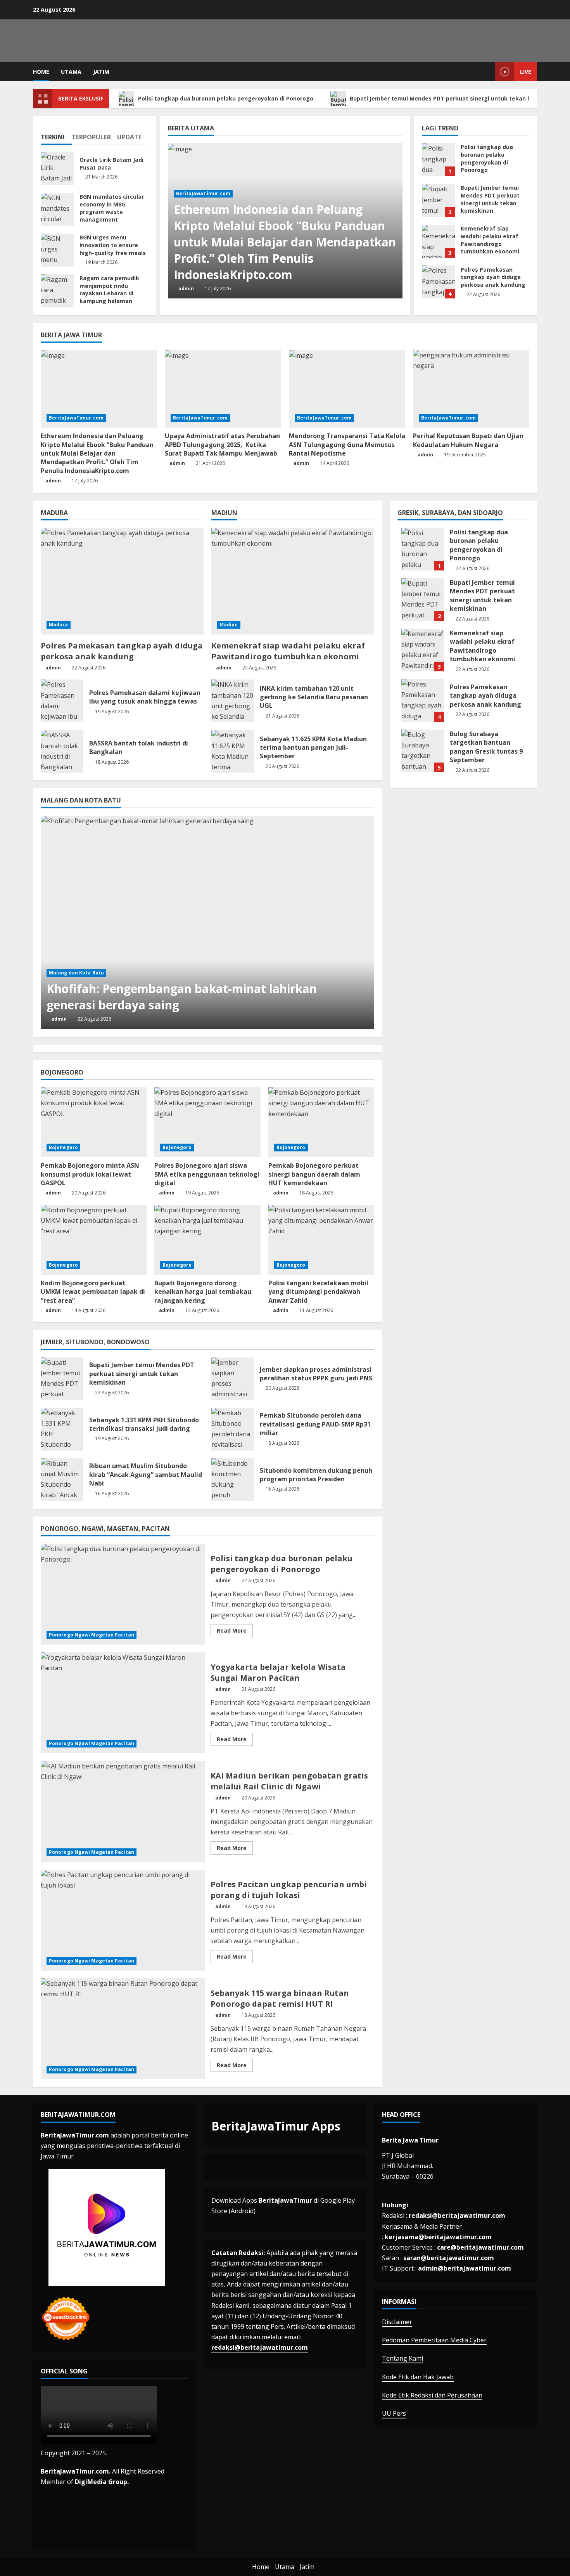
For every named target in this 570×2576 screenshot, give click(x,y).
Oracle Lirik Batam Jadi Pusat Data (57, 169)
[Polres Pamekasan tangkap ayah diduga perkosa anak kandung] (122, 581)
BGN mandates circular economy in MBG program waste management (57, 209)
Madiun (229, 625)
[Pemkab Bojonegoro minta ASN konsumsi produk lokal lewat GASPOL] (94, 1122)
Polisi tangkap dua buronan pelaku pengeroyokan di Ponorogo (226, 98)
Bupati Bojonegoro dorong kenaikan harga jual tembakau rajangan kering (203, 1292)
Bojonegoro (63, 1147)
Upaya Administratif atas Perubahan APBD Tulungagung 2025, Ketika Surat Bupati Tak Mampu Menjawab (222, 445)
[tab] (56, 134)
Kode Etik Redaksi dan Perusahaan (432, 2395)
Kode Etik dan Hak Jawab (418, 2377)
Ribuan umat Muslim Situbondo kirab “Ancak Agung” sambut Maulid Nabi (62, 1480)
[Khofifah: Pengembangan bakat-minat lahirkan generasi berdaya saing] (207, 922)
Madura (59, 625)
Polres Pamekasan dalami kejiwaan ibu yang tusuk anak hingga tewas (62, 701)
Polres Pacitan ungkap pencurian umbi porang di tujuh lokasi (123, 1920)
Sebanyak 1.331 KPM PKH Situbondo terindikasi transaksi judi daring (62, 1429)
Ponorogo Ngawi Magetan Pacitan (92, 1635)
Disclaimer (397, 2322)
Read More (235, 1632)
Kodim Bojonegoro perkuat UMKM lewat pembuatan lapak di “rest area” (93, 1292)
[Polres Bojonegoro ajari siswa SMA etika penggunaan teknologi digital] (207, 1122)
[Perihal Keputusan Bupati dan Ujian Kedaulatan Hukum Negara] (471, 389)
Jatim (101, 72)
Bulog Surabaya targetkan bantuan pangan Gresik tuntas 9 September (423, 751)
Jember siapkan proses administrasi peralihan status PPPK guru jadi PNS (233, 1379)
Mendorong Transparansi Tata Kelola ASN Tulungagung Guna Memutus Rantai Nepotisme (347, 445)
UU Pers (394, 2413)
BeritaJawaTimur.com (203, 193)
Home (41, 72)
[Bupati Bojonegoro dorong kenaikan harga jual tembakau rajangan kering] (207, 1240)
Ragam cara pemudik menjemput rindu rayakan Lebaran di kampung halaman (57, 291)
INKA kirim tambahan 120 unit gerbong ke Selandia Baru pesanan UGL (233, 701)
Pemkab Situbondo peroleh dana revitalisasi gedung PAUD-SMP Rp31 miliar (233, 1429)
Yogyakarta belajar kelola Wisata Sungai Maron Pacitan (123, 1703)
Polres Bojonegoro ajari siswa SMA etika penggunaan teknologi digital (207, 1174)
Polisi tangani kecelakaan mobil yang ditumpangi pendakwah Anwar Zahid (318, 1292)
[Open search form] (487, 72)
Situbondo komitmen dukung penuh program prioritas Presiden (233, 1480)
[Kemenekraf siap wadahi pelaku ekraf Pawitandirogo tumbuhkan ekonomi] (293, 581)
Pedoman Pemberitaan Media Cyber (434, 2340)
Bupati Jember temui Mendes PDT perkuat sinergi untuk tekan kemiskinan (456, 98)
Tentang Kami (402, 2358)
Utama (71, 72)
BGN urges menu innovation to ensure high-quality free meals (57, 250)
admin (186, 289)
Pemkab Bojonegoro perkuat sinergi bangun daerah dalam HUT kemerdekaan (314, 1174)
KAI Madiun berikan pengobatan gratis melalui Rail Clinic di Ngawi (123, 1812)
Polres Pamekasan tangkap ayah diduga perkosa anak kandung (438, 282)
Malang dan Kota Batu (76, 973)
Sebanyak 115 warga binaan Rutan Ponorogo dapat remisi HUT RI (123, 2029)
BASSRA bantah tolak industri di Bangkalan (62, 751)
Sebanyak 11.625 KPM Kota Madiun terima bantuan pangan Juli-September (233, 751)
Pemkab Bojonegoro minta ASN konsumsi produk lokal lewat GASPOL (90, 1174)
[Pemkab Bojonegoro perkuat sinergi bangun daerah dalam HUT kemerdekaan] (321, 1122)
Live (526, 72)
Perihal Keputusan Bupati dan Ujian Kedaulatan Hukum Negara (468, 440)
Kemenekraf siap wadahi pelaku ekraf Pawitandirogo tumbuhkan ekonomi (438, 241)
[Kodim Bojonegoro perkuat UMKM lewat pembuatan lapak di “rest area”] (94, 1240)
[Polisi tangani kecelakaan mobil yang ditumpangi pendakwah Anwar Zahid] (321, 1240)
